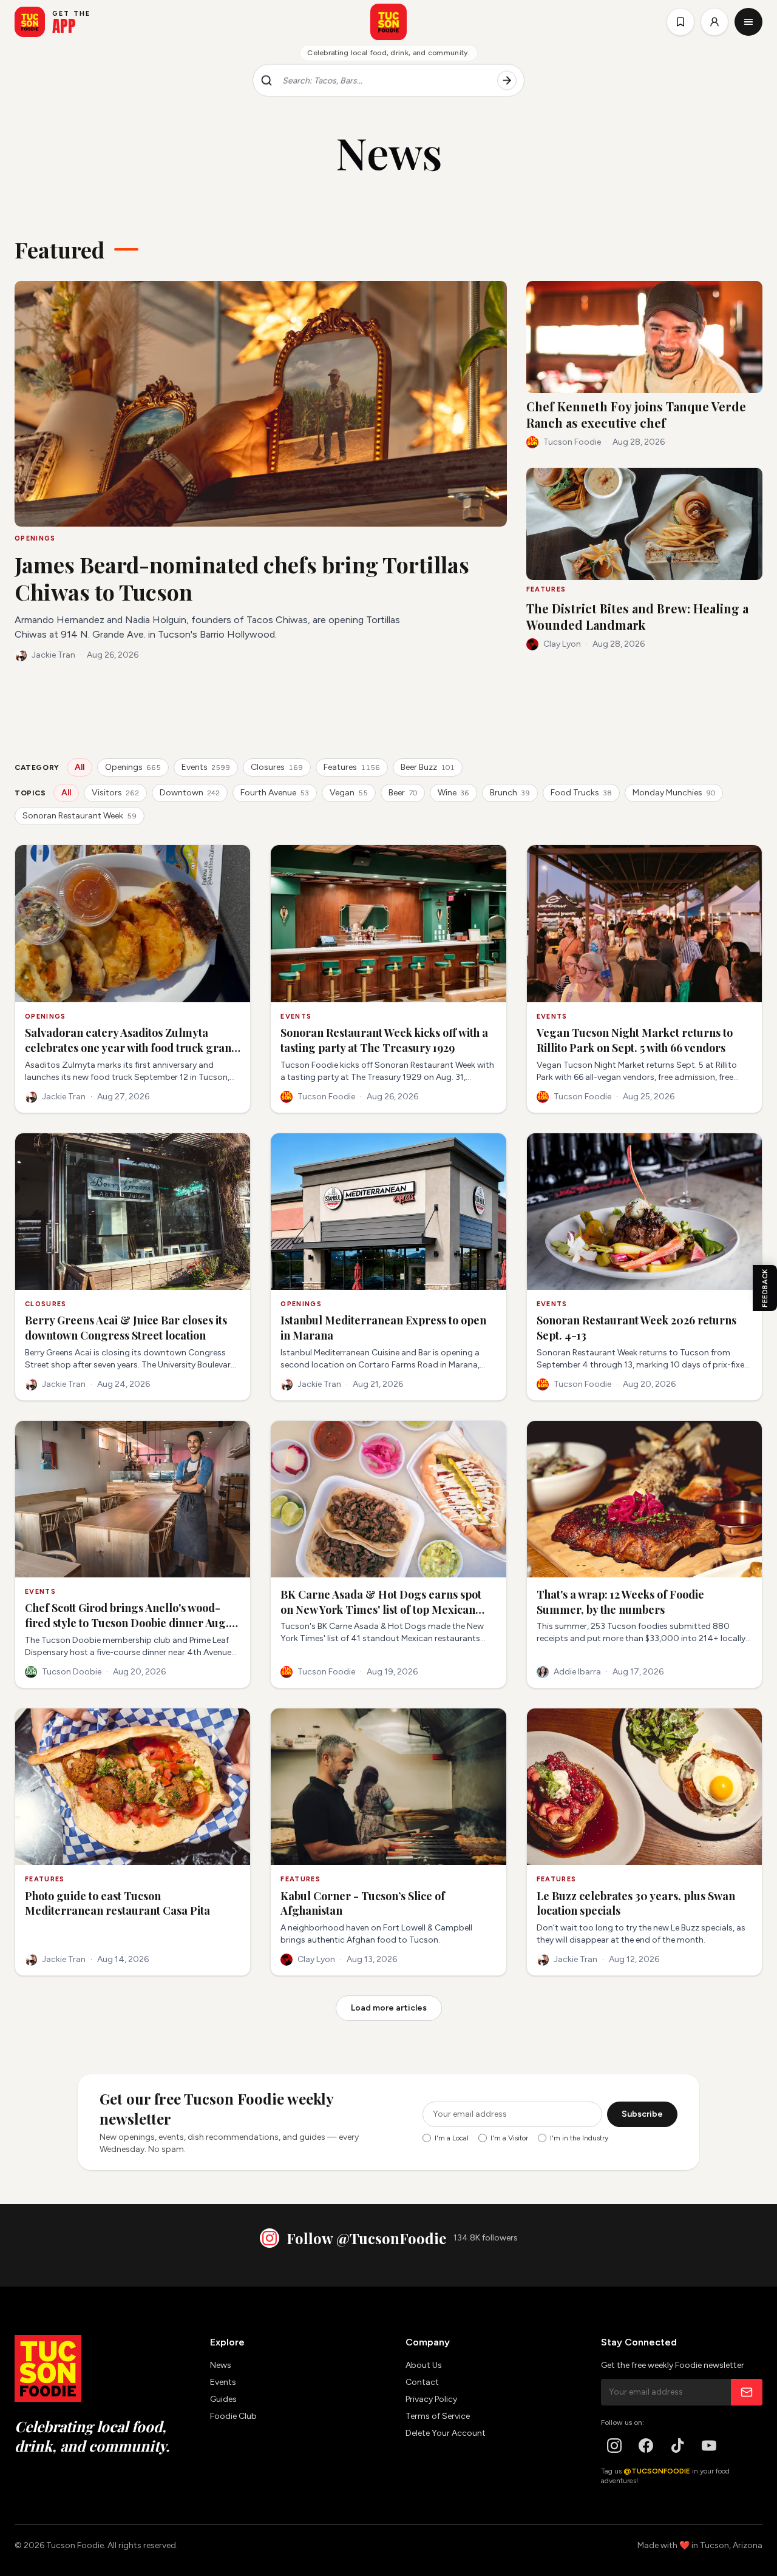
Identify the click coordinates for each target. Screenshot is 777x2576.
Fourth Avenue (275, 793)
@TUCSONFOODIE (657, 2471)
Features (352, 767)
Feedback (765, 1288)
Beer (403, 793)
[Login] (714, 22)
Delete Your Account (446, 2433)
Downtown (190, 793)
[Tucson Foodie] (388, 22)
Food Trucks (581, 793)
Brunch (510, 793)
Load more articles (389, 2008)
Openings (133, 767)
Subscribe (642, 2114)
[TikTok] (677, 2446)
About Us (424, 2365)
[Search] (507, 81)
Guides (223, 2399)
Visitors (115, 793)
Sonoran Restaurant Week (80, 816)
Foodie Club (233, 2416)
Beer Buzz (428, 767)
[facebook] (646, 2446)
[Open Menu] (748, 22)
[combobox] (385, 81)
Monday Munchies (674, 793)
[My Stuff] (680, 22)
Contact (422, 2382)
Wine (453, 793)
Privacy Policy (431, 2399)
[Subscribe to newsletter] (747, 2392)
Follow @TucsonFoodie (366, 2238)
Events (206, 767)
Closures (277, 767)
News (221, 2365)
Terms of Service (438, 2416)
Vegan (349, 793)
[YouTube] (709, 2446)
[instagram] (614, 2446)
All (80, 767)
